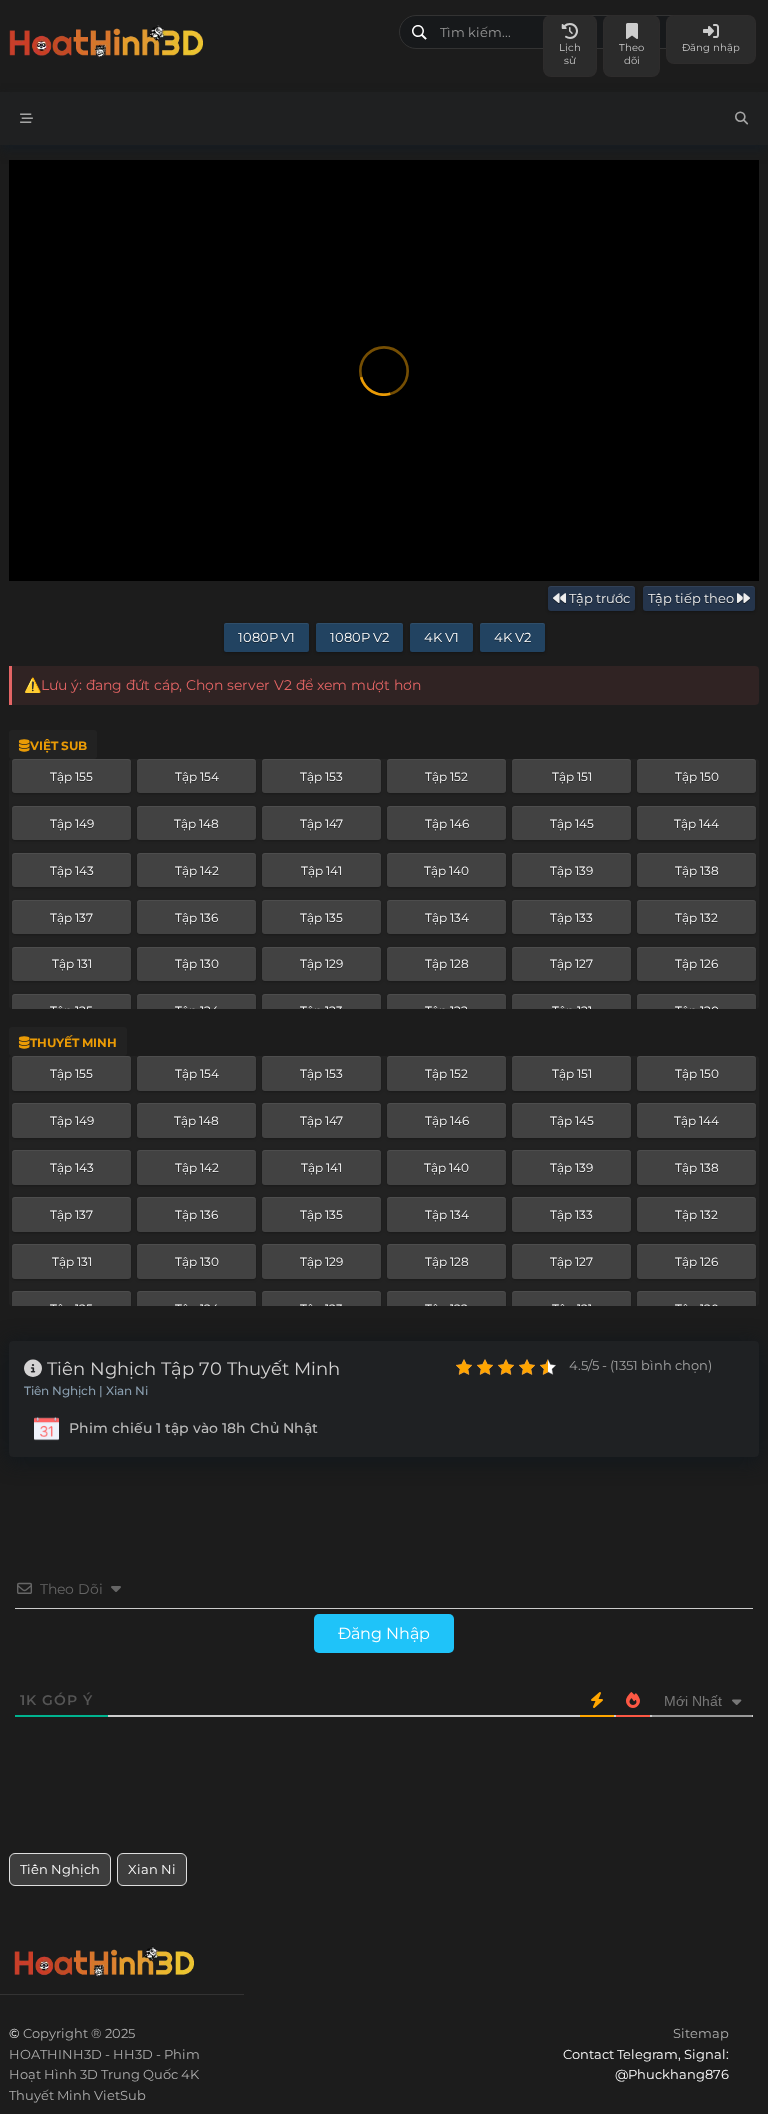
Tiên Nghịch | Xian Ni (86, 1391)
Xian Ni (152, 1869)
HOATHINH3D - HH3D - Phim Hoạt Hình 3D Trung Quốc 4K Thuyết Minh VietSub (196, 37)
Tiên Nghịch (60, 1869)
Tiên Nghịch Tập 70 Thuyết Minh (191, 1369)
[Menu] (26, 118)
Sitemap (701, 2033)
